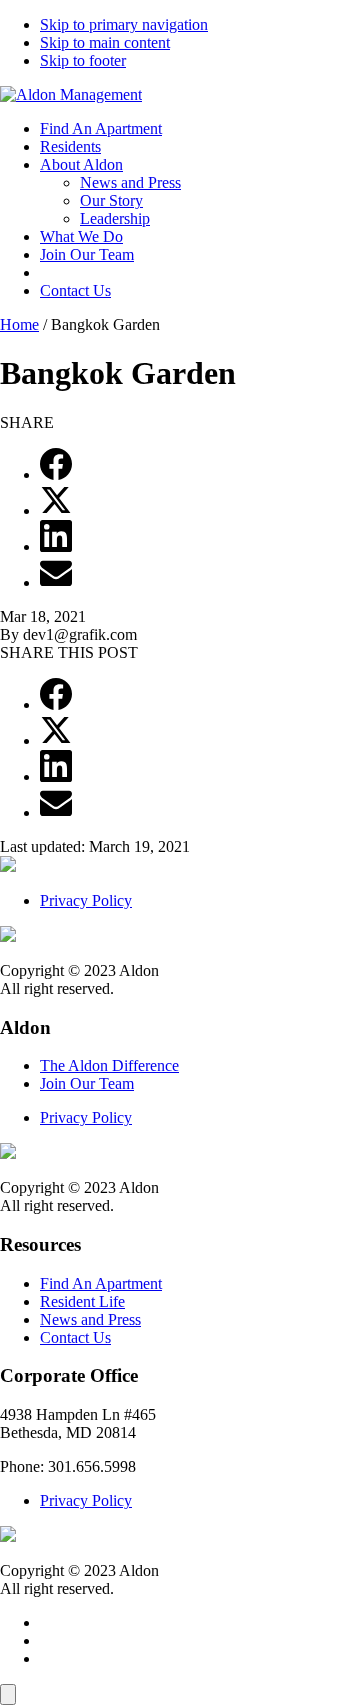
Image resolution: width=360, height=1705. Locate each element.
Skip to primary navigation (124, 24)
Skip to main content (105, 42)
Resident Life (82, 1301)
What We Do (81, 236)
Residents (70, 146)
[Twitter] (56, 510)
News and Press (130, 182)
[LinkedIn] (56, 546)
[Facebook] (56, 474)
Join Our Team (87, 254)
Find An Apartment (101, 128)
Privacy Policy (86, 900)
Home (19, 324)
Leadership (115, 218)
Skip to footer (83, 60)
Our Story (111, 200)
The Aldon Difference (109, 1065)
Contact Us (75, 290)
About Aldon (81, 164)
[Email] (56, 582)
